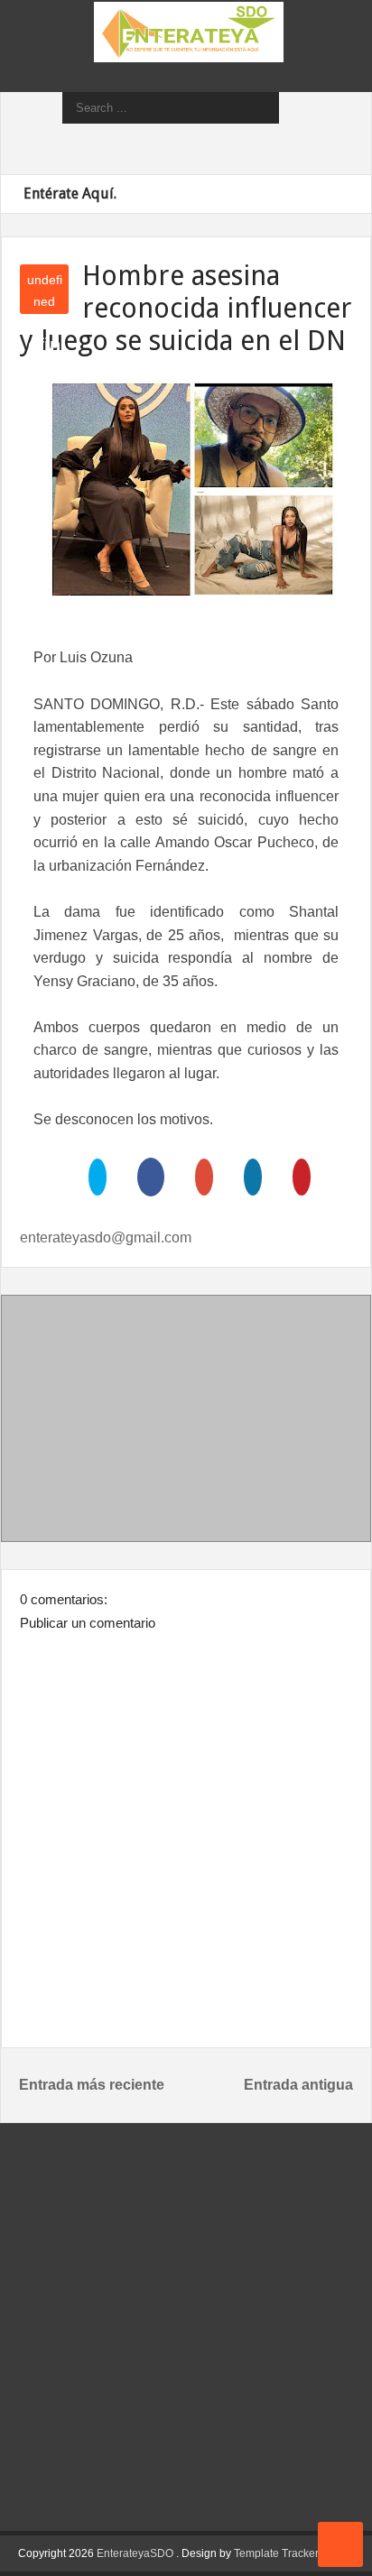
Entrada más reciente (92, 2085)
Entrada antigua (298, 2085)
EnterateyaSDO (135, 2553)
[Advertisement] (186, 1422)
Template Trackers (279, 2553)
